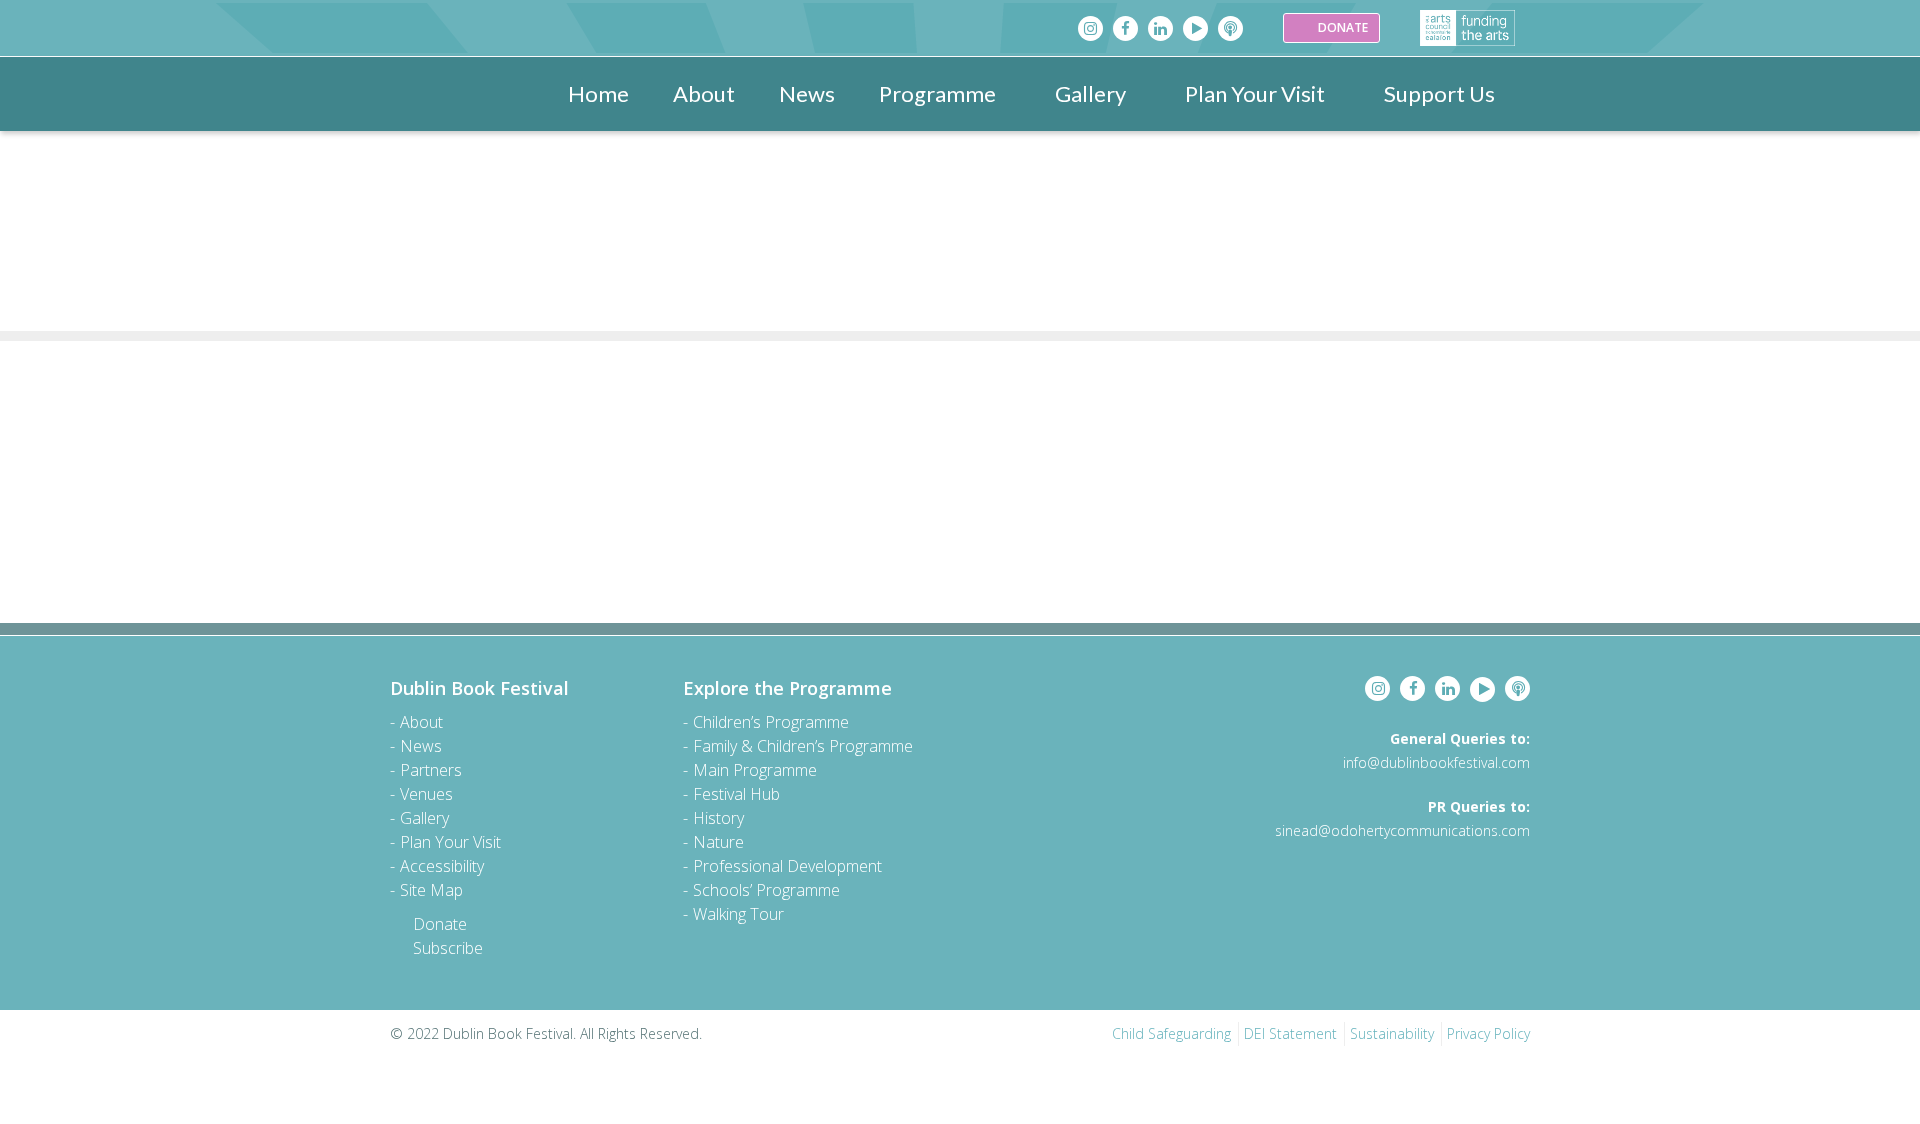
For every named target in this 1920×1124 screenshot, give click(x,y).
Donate (440, 924)
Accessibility (442, 866)
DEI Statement (1290, 1033)
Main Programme (755, 770)
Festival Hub (736, 794)
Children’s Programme (771, 722)
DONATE (1341, 27)
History (718, 818)
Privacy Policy (1488, 1033)
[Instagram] (1090, 28)
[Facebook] (1125, 28)
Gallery (1090, 93)
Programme (937, 93)
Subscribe (448, 948)
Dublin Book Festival (479, 688)
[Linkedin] (1160, 28)
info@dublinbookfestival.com (1436, 762)
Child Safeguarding (1171, 1033)
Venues (426, 794)
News (807, 93)
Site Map (431, 890)
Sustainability (1392, 1033)
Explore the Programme (787, 688)
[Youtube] (1195, 28)
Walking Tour (738, 914)
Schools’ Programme (766, 890)
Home (598, 93)
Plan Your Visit (1255, 93)
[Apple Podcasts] (1230, 28)
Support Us (1439, 93)
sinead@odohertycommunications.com (1402, 830)
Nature (718, 842)
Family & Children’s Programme (803, 746)
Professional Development (787, 866)
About (704, 93)
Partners (431, 770)
